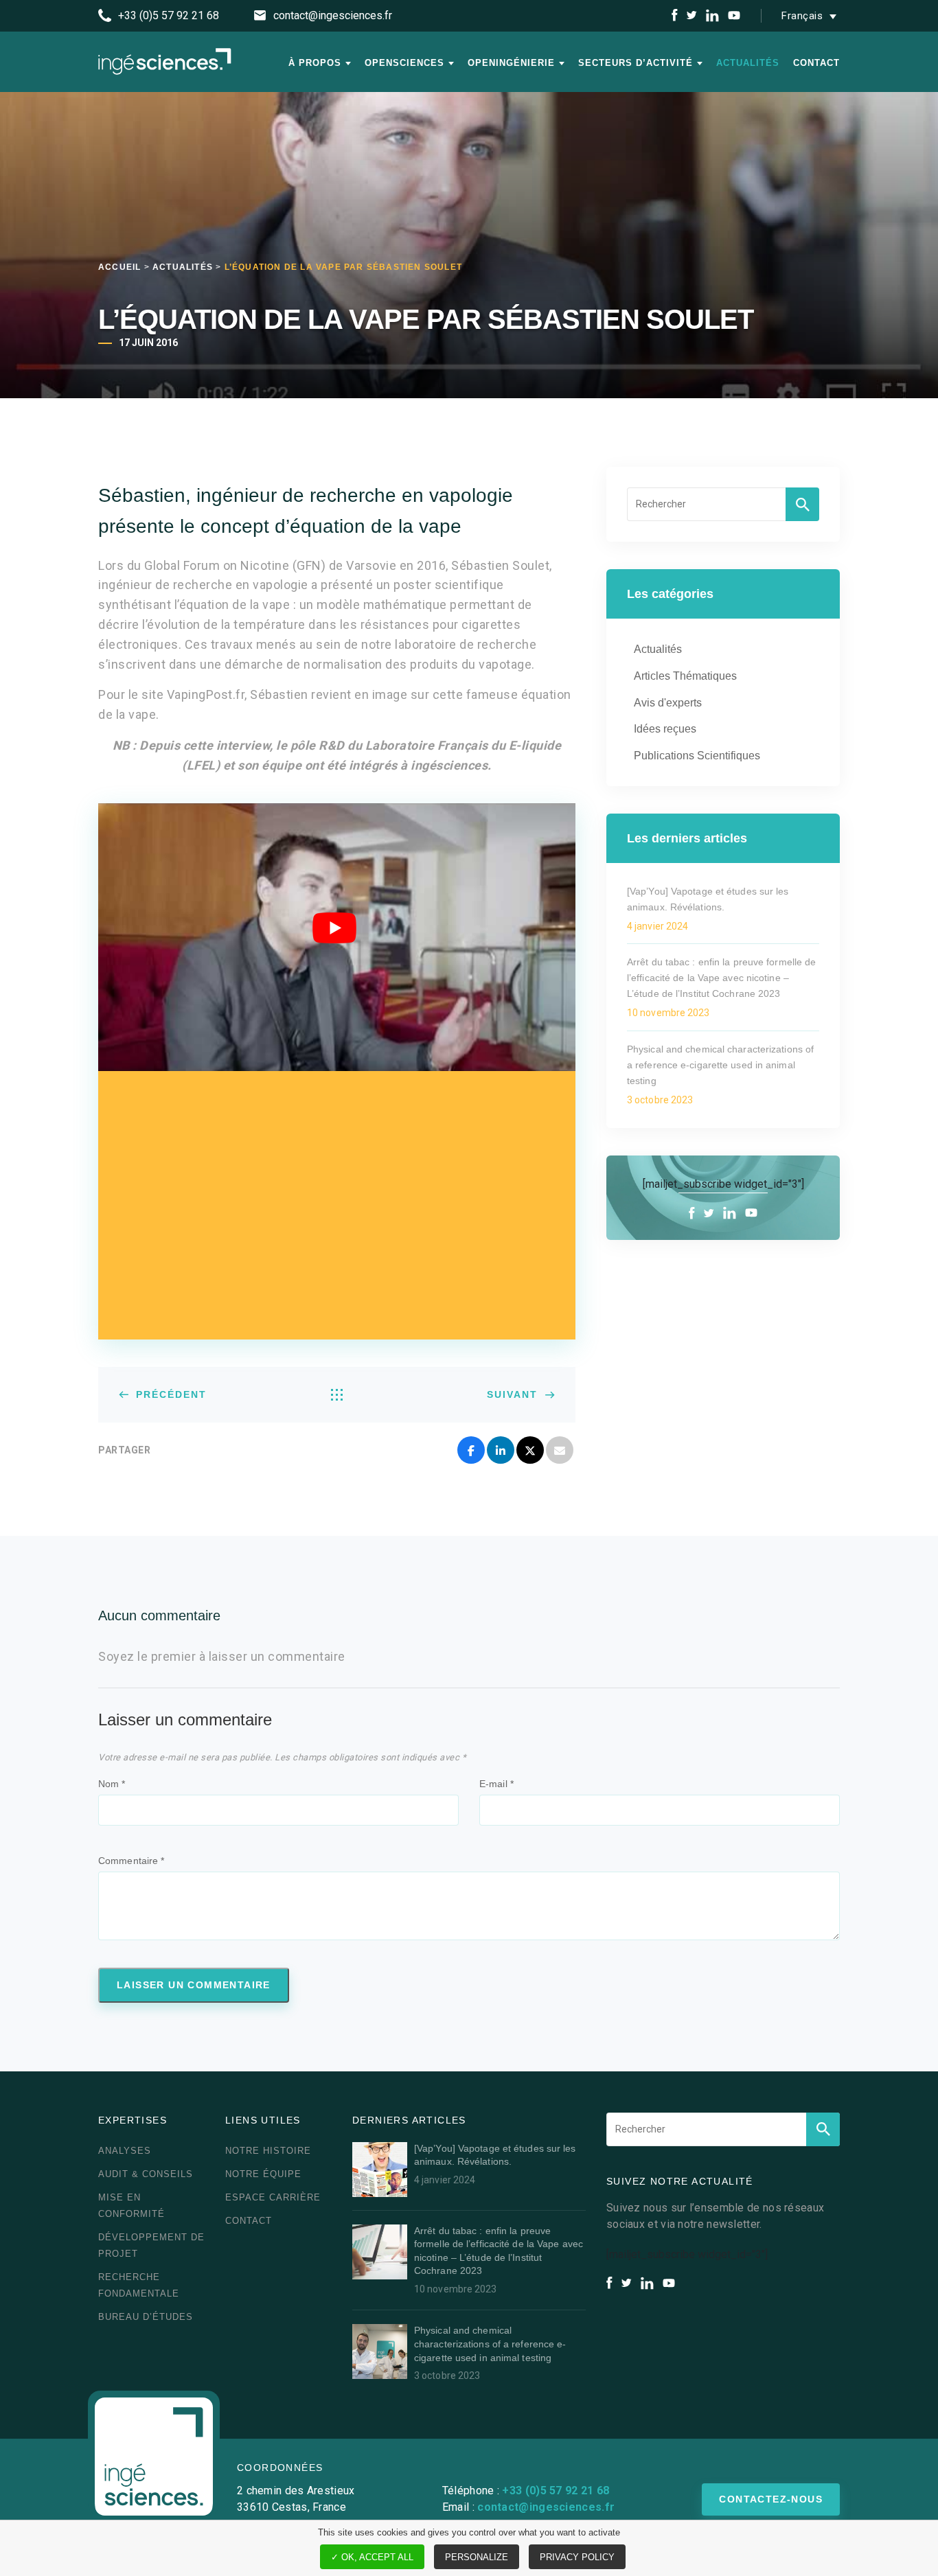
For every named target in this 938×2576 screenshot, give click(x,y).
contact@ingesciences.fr (546, 2507)
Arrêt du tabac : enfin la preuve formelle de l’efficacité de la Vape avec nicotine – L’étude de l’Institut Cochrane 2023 (721, 978)
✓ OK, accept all (372, 2557)
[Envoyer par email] (560, 1450)
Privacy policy (577, 2557)
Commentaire (131, 1861)
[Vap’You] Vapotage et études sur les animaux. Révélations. (708, 899)
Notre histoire (268, 2151)
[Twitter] (530, 1450)
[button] (812, 16)
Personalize (477, 2557)
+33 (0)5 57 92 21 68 (556, 2491)
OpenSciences (404, 63)
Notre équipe (263, 2174)
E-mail (496, 1784)
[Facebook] (471, 1450)
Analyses (125, 2151)
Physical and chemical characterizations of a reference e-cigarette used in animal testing (720, 1065)
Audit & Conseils (146, 2174)
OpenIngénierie (511, 63)
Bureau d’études (146, 2317)
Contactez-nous (771, 2499)
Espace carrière (273, 2197)
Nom (112, 1784)
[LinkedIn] (501, 1450)
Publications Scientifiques (697, 756)
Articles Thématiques (685, 676)
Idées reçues (665, 729)
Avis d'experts (668, 703)
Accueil (119, 267)
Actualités (748, 63)
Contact (816, 63)
